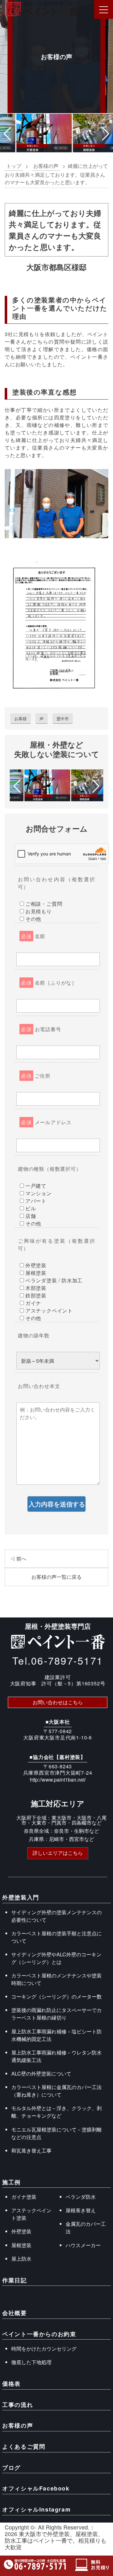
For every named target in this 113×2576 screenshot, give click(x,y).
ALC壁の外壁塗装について (41, 2073)
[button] (7, 134)
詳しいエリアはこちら (58, 1853)
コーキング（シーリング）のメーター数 (56, 1996)
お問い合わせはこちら (58, 1702)
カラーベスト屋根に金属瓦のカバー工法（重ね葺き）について (56, 2091)
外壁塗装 (21, 2231)
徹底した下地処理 (31, 2362)
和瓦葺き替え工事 (31, 2150)
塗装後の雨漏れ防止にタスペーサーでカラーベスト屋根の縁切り (56, 2014)
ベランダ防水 (81, 2197)
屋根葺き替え (81, 2210)
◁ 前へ (18, 1559)
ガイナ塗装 (24, 2197)
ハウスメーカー (83, 2245)
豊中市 (63, 719)
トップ (14, 166)
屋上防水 (21, 2259)
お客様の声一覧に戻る (56, 1577)
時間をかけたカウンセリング (44, 2349)
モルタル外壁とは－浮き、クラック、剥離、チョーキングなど (56, 2112)
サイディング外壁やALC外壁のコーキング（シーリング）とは (56, 1958)
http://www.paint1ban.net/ (58, 1780)
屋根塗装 (21, 2245)
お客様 (21, 719)
